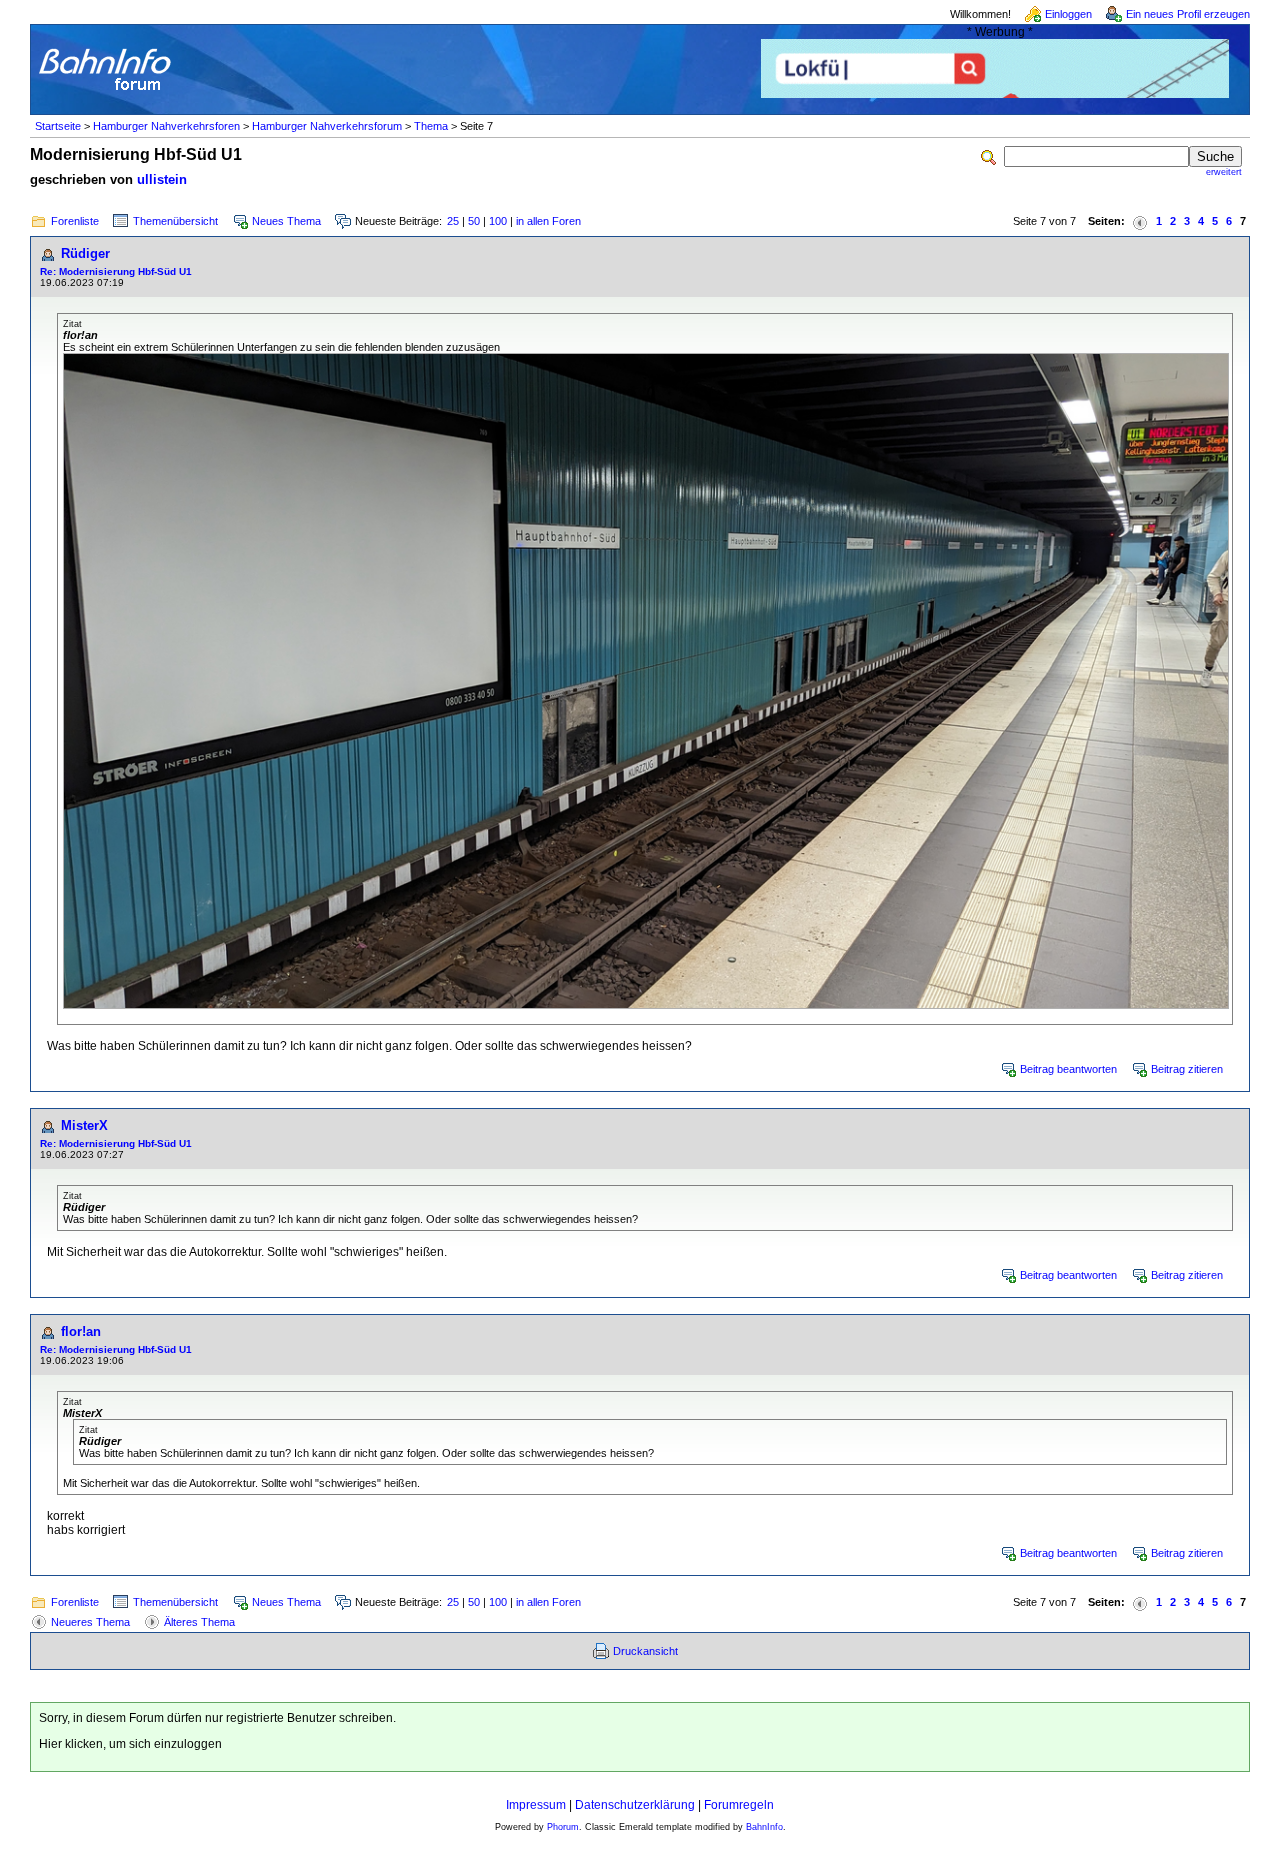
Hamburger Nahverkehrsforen (166, 126)
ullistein (162, 179)
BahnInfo (764, 1827)
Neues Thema (286, 221)
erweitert (1224, 172)
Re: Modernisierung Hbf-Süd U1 (116, 271)
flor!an (81, 1331)
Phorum (563, 1827)
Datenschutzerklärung (635, 1805)
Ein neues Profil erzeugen (1188, 14)
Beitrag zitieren (1187, 1069)
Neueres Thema (90, 1622)
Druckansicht (645, 1651)
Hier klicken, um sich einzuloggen (130, 1744)
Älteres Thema (199, 1622)
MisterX (84, 1125)
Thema (431, 126)
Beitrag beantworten (1068, 1069)
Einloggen (1068, 14)
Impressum (536, 1805)
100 (498, 221)
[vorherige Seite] (1140, 221)
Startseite (58, 126)
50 (474, 221)
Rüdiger (85, 253)
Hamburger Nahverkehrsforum (327, 126)
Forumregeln (739, 1805)
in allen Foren (548, 221)
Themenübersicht (175, 221)
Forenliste (75, 221)
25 (453, 221)
